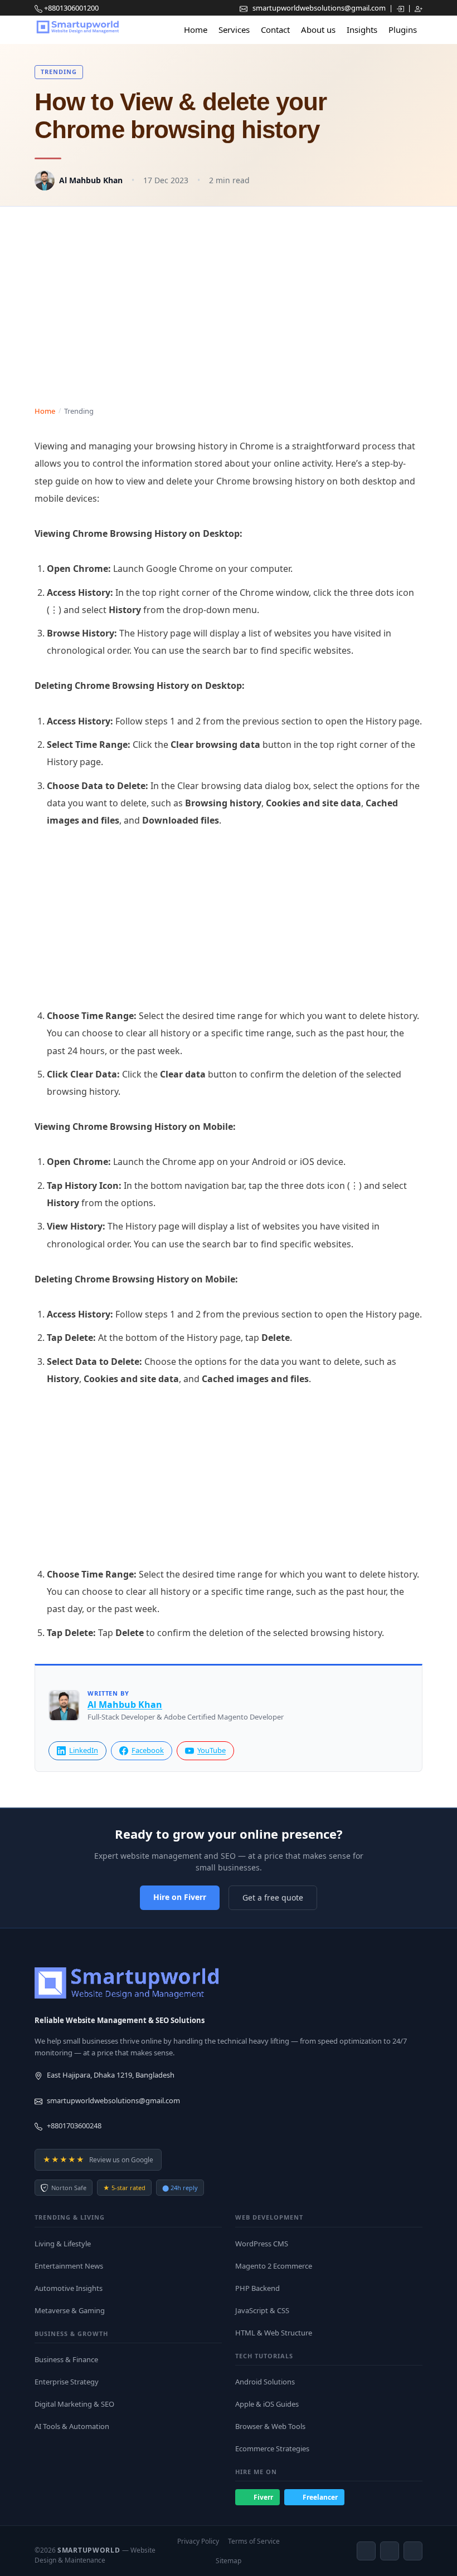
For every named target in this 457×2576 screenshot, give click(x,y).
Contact (275, 30)
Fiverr (263, 2497)
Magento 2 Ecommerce (274, 2266)
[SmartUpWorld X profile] (413, 2551)
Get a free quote (273, 1897)
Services (234, 30)
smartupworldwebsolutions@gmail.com (320, 8)
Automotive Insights (69, 2288)
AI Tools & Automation (72, 2426)
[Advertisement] (229, 296)
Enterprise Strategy (67, 2382)
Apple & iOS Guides (267, 2404)
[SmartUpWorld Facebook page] (366, 2551)
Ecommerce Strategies (272, 2448)
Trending (59, 72)
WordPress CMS (262, 2244)
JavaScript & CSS (262, 2310)
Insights (362, 30)
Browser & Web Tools (270, 2426)
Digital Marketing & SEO (74, 2404)
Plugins (403, 30)
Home (196, 30)
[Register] (419, 8)
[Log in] (401, 8)
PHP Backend (257, 2288)
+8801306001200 (71, 8)
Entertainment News (69, 2266)
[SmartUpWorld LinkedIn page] (390, 2551)
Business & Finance (66, 2359)
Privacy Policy (198, 2541)
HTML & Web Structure (274, 2333)
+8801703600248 (74, 2126)
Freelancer (320, 2497)
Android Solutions (265, 2382)
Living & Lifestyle (63, 2244)
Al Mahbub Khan (91, 180)
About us (318, 30)
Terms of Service (254, 2541)
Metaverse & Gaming (70, 2310)
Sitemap (229, 2561)
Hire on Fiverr (180, 1897)
